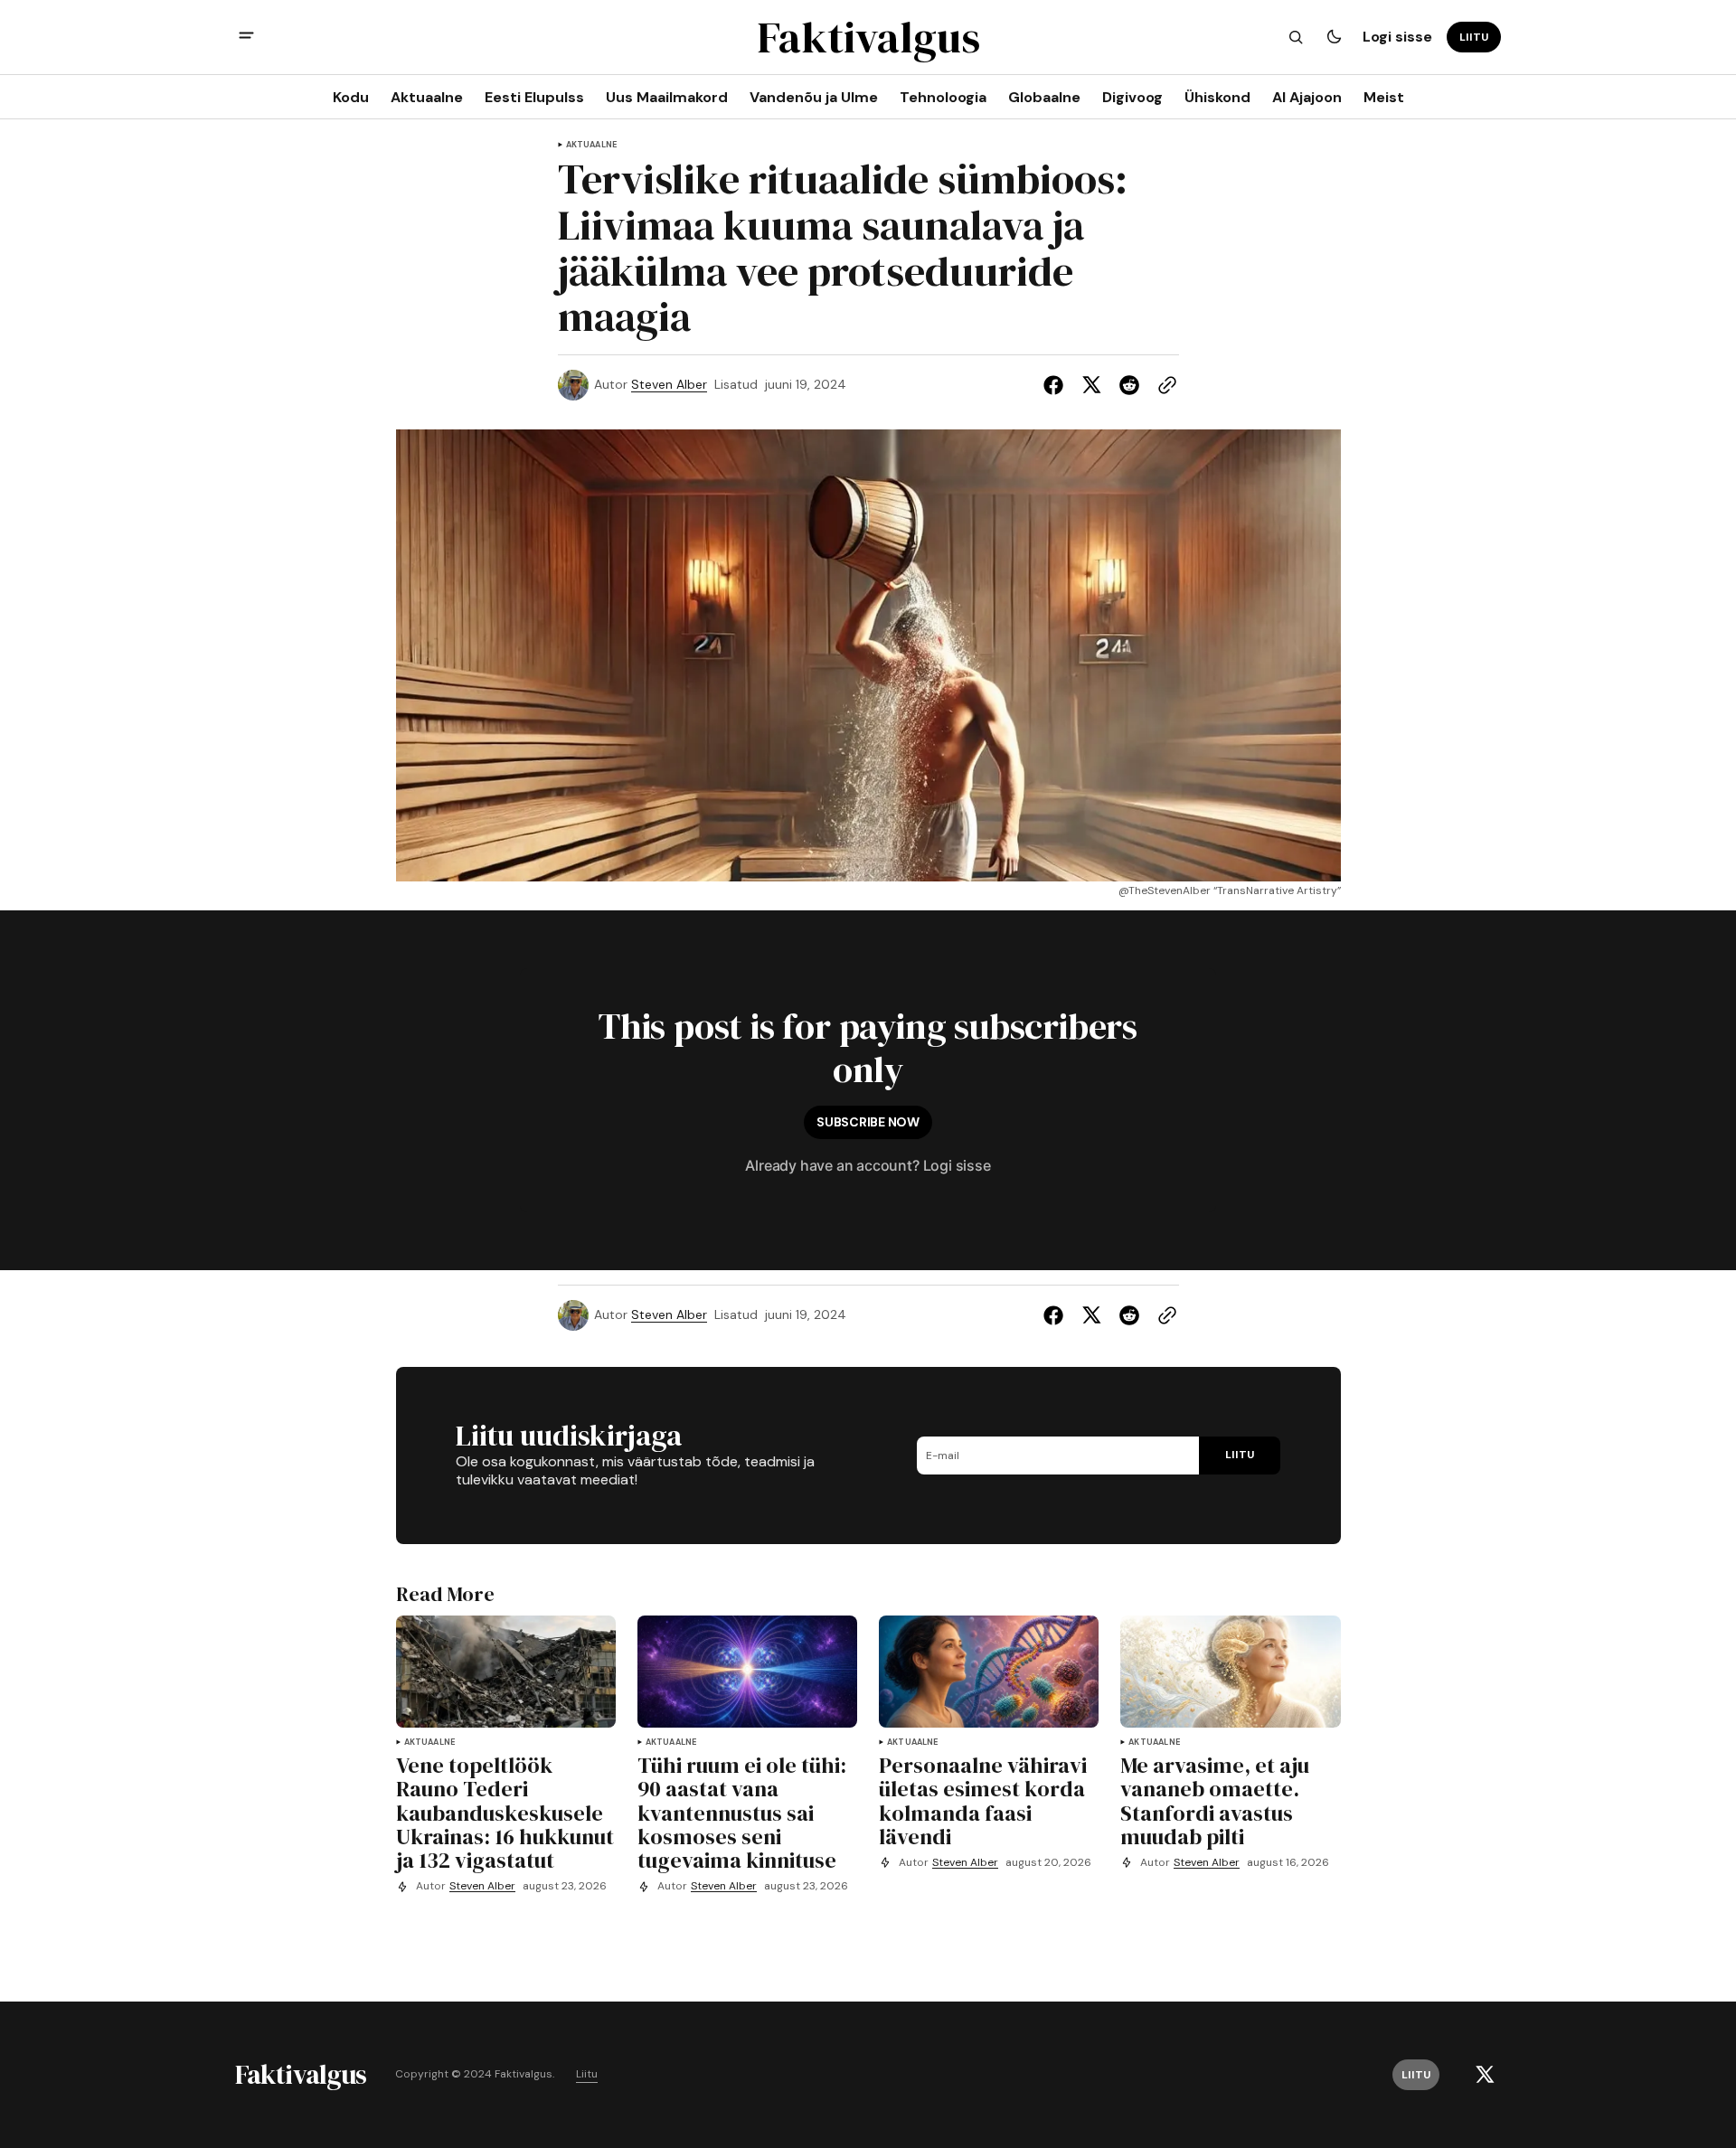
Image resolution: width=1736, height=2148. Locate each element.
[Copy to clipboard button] (1164, 385)
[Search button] (1296, 37)
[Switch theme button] (1334, 37)
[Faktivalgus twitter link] (1485, 2075)
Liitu (587, 2074)
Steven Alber (669, 385)
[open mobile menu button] (246, 38)
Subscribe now (868, 1122)
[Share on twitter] (1091, 385)
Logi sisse (1397, 37)
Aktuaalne (592, 145)
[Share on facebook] (1057, 385)
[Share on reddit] (1129, 385)
